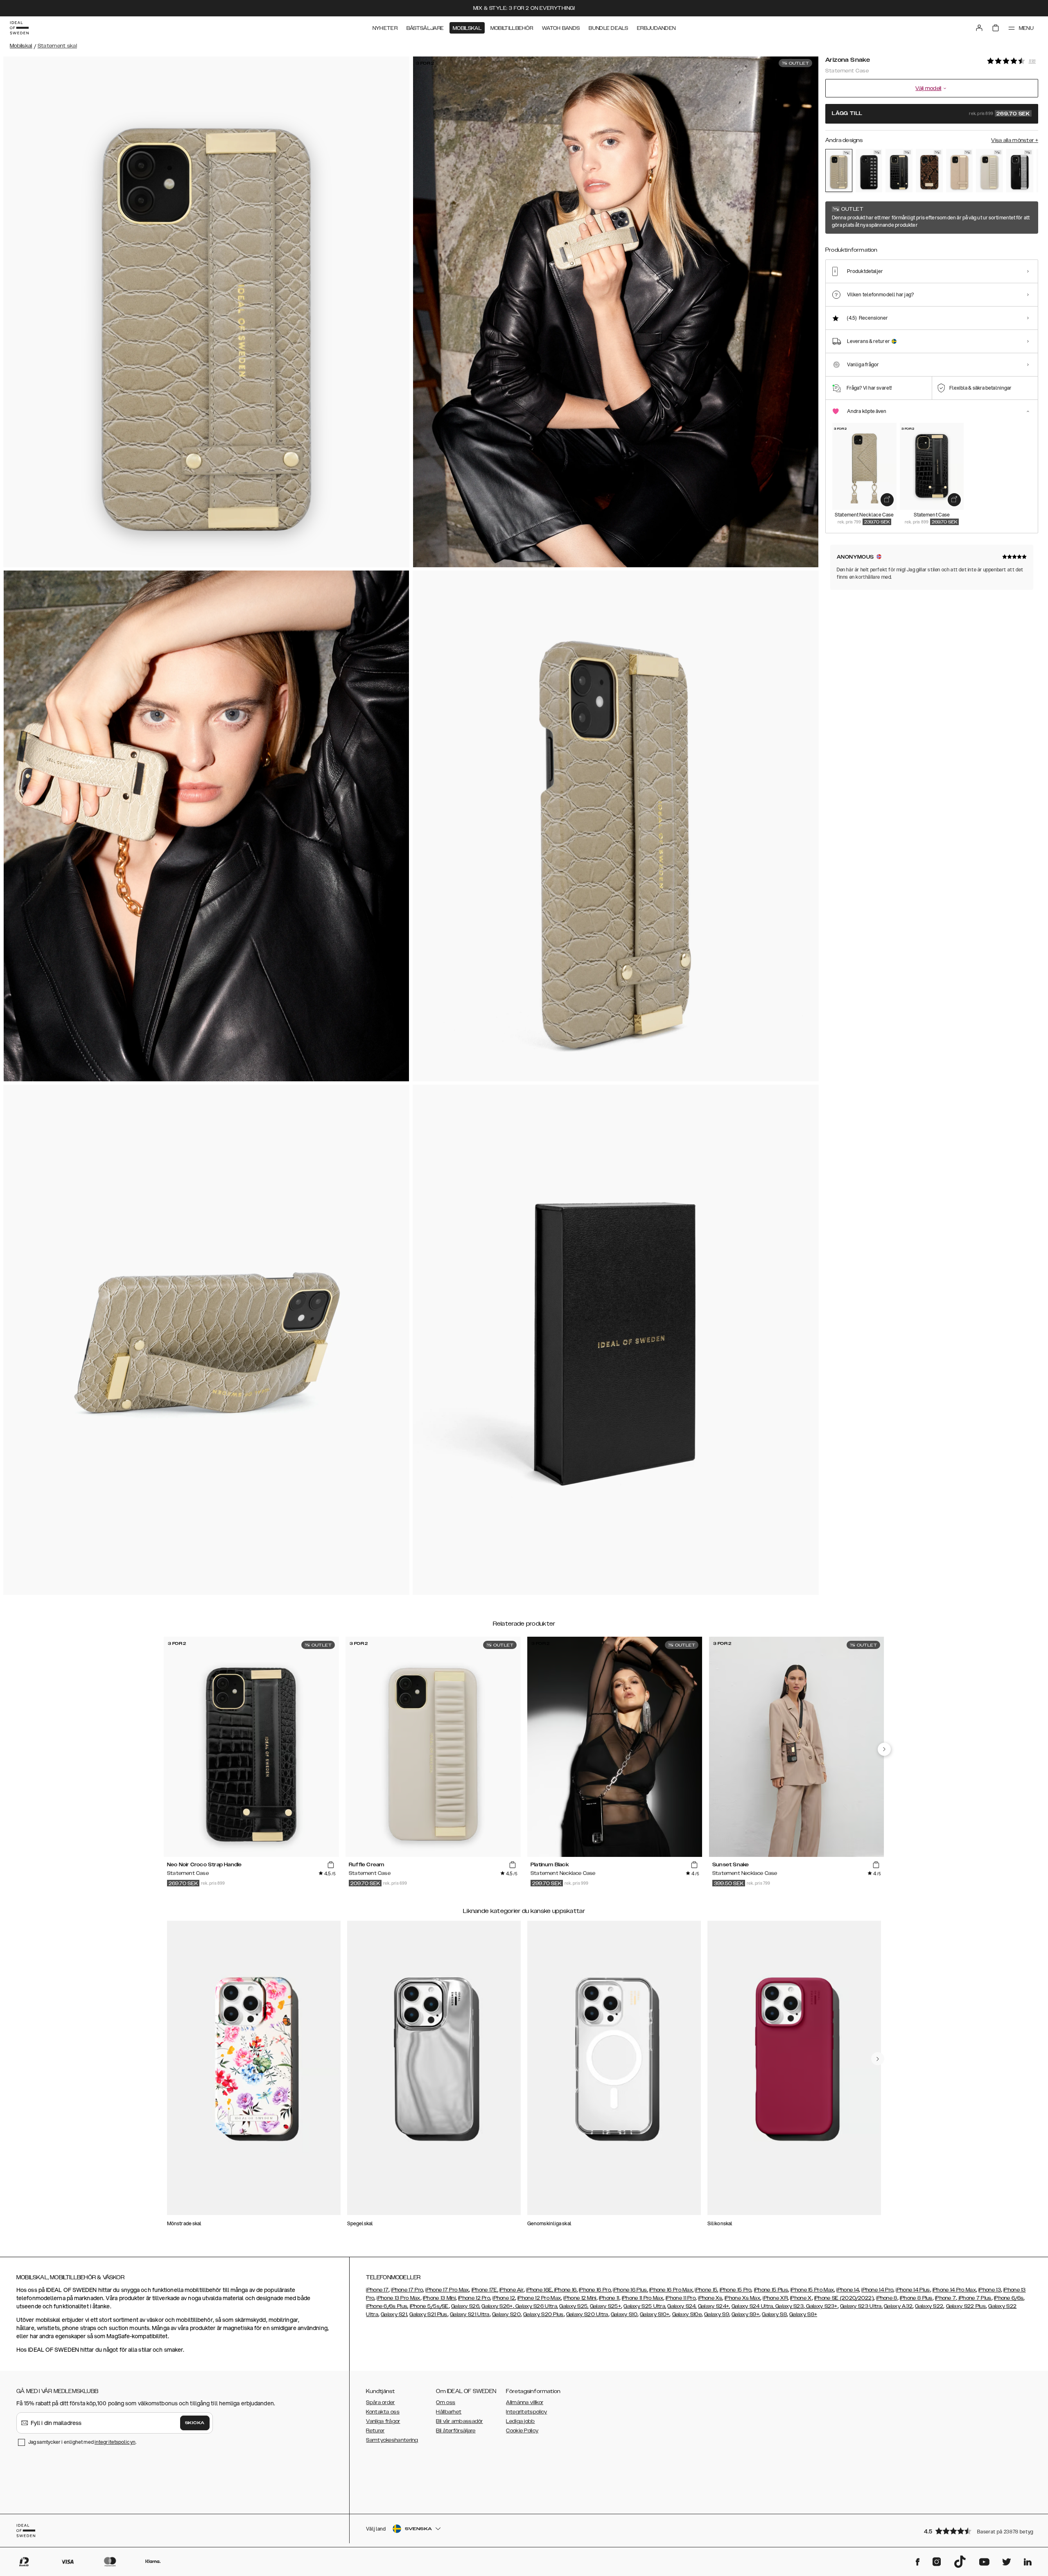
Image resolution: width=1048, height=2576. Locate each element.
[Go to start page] (19, 28)
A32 (907, 2306)
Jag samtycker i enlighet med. (82, 2442)
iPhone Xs (710, 2298)
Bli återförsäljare (456, 2431)
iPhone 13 (990, 2290)
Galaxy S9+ (745, 2314)
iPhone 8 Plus (916, 2298)
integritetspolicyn (115, 2442)
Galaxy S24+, (714, 2306)
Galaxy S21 (394, 2314)
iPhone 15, (706, 2290)
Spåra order (380, 2402)
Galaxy (893, 2306)
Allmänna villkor (525, 2402)
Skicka (195, 2423)
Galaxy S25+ (605, 2306)
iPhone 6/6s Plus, (387, 2306)
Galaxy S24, (682, 2306)
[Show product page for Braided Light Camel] (960, 171)
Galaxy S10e (687, 2314)
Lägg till (931, 114)
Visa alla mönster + (1015, 140)
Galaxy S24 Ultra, (753, 2306)
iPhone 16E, (540, 2290)
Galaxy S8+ (803, 2314)
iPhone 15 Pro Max (812, 2290)
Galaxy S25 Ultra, (645, 2306)
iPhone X (801, 2298)
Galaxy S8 (774, 2314)
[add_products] (887, 500)
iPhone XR (775, 2298)
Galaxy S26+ (497, 2306)
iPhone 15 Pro (736, 2290)
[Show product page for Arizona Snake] (839, 170)
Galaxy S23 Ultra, (861, 2306)
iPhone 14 (848, 2290)
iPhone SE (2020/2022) (844, 2298)
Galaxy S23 (789, 2306)
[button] (978, 2531)
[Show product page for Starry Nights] (1020, 171)
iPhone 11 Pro (681, 2298)
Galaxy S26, (466, 2306)
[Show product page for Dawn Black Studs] (869, 171)
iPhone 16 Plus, (630, 2290)
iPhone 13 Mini (439, 2298)
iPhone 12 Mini (580, 2298)
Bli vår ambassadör (459, 2421)
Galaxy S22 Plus (966, 2306)
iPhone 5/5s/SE (429, 2306)
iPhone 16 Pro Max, (671, 2290)
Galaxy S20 (506, 2314)
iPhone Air (512, 2290)
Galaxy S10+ (655, 2314)
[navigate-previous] (884, 1749)
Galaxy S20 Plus (543, 2314)
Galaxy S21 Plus (428, 2314)
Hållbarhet (449, 2412)
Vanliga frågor (383, 2421)
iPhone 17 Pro (407, 2290)
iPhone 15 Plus (771, 2290)
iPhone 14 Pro (877, 2290)
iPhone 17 (377, 2290)
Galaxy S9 (717, 2314)
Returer (375, 2431)
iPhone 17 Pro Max (447, 2290)
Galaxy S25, (574, 2306)
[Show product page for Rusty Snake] (929, 171)
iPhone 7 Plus (975, 2298)
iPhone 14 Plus (913, 2290)
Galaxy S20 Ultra (587, 2314)
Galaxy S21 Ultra (470, 2314)
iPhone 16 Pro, (595, 2290)
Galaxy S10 (624, 2314)
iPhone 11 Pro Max (643, 2298)
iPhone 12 (504, 2298)
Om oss (446, 2402)
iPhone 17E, (485, 2290)
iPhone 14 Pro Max (954, 2290)
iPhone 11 (609, 2298)
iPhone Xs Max (742, 2298)
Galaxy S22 (929, 2306)
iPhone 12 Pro (474, 2298)
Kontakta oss (383, 2412)
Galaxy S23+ (821, 2306)
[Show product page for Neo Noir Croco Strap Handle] (899, 171)
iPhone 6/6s (1009, 2298)
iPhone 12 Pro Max (539, 2298)
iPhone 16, (566, 2290)
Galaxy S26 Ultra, (536, 2306)
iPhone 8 (887, 2298)
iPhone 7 (945, 2298)
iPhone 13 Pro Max (398, 2298)
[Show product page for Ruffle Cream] (989, 171)
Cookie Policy (522, 2431)
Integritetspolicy (526, 2412)
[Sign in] (979, 28)
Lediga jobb (520, 2421)
